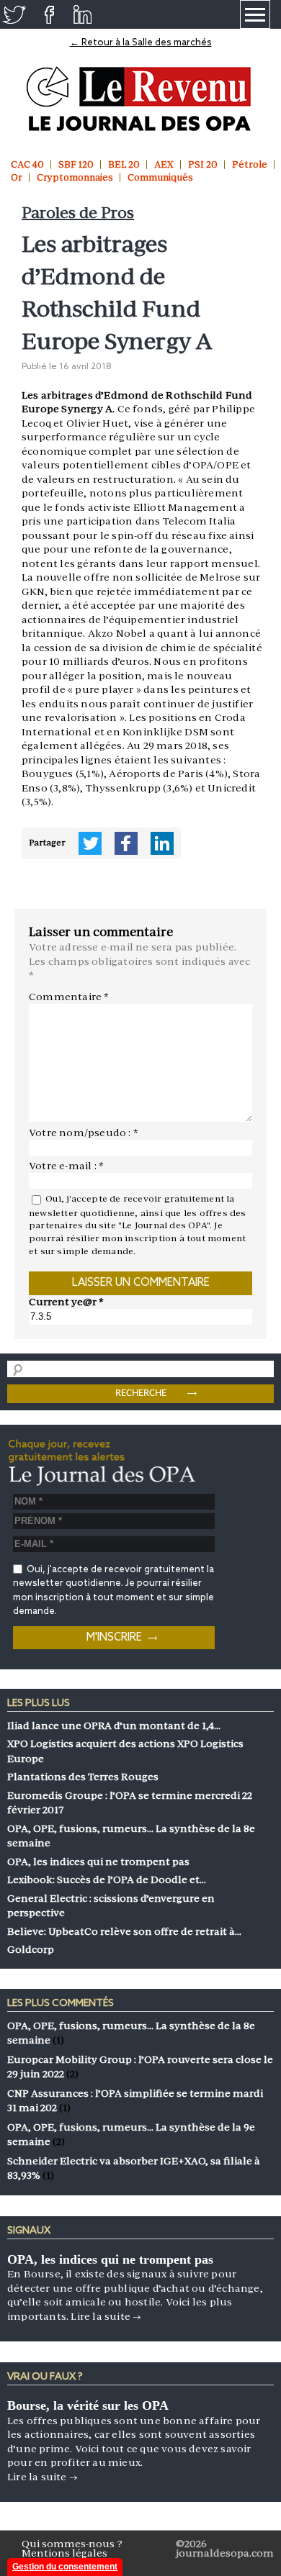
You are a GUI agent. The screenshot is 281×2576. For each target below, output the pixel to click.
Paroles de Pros (78, 213)
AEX (164, 164)
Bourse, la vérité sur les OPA (88, 2405)
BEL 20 (124, 164)
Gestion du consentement (65, 2567)
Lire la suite (106, 2316)
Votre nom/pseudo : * (84, 1133)
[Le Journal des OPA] (141, 99)
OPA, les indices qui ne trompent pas (110, 2259)
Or (17, 177)
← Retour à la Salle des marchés (141, 43)
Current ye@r (66, 1302)
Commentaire (69, 997)
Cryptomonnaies (75, 177)
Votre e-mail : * (66, 1166)
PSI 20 (203, 164)
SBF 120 (76, 164)
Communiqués (160, 177)
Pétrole (250, 164)
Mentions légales (64, 2553)
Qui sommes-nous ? (72, 2544)
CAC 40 (27, 164)
